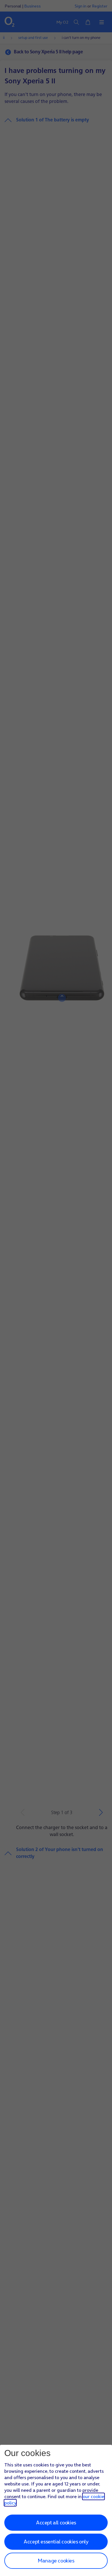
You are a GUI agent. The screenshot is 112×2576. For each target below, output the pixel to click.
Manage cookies (56, 2561)
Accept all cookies (56, 2523)
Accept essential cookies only (56, 2542)
